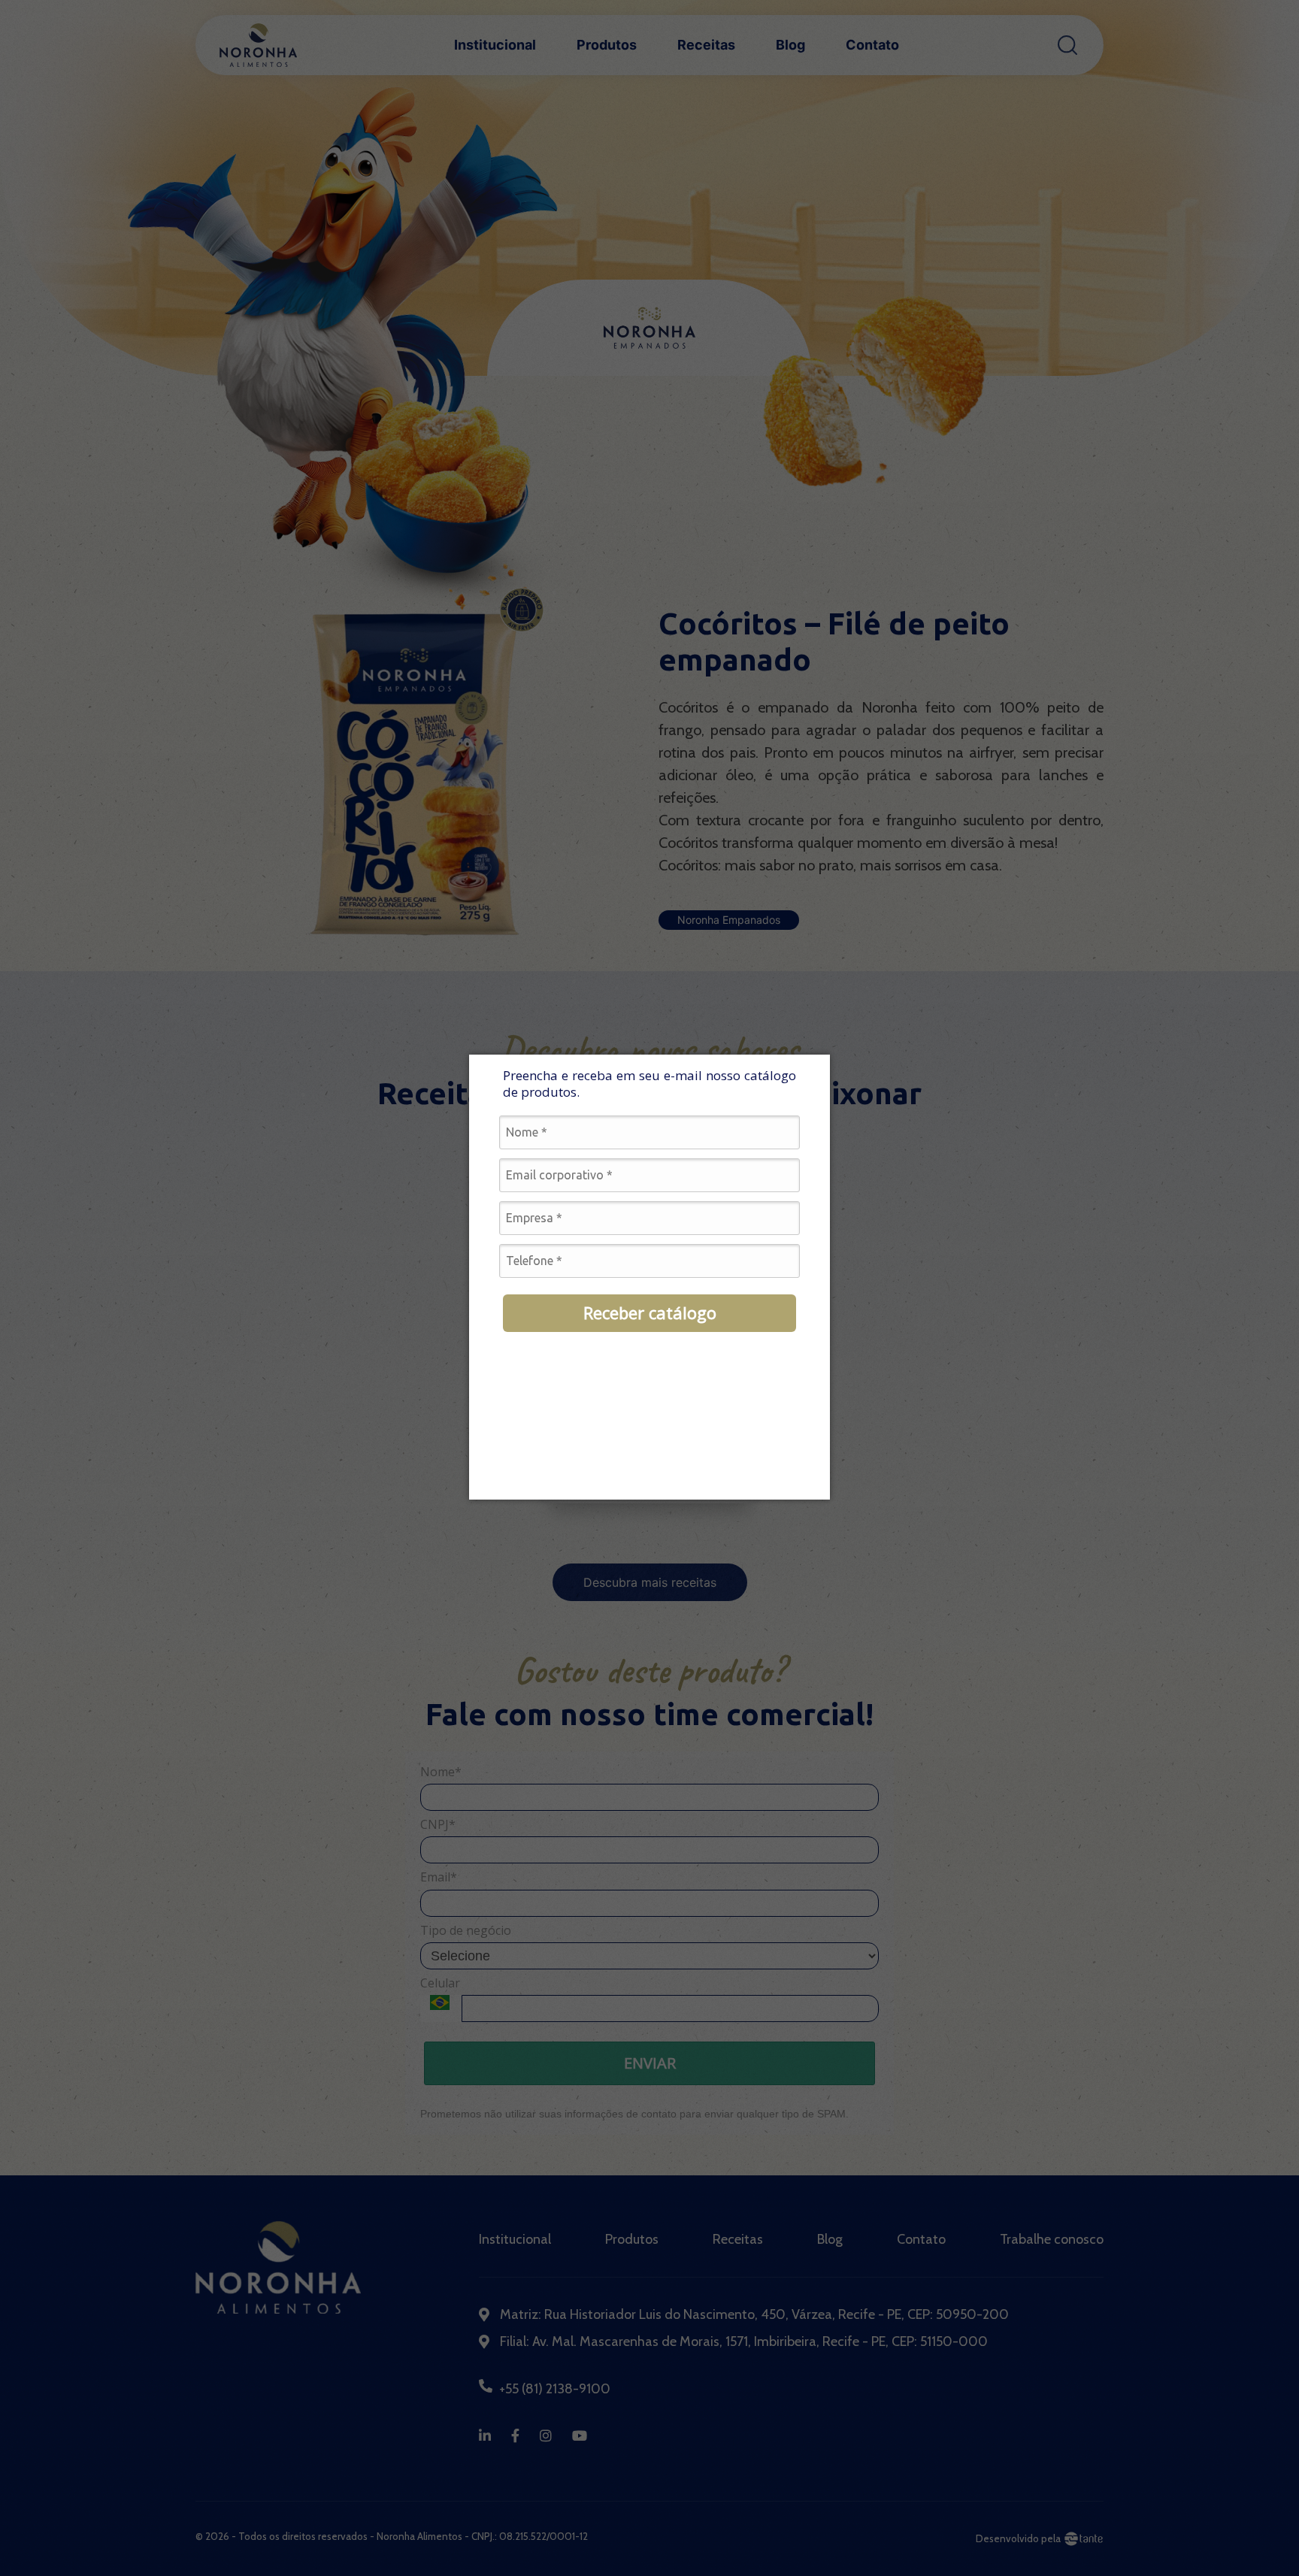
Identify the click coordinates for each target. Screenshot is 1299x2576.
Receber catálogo (650, 1312)
